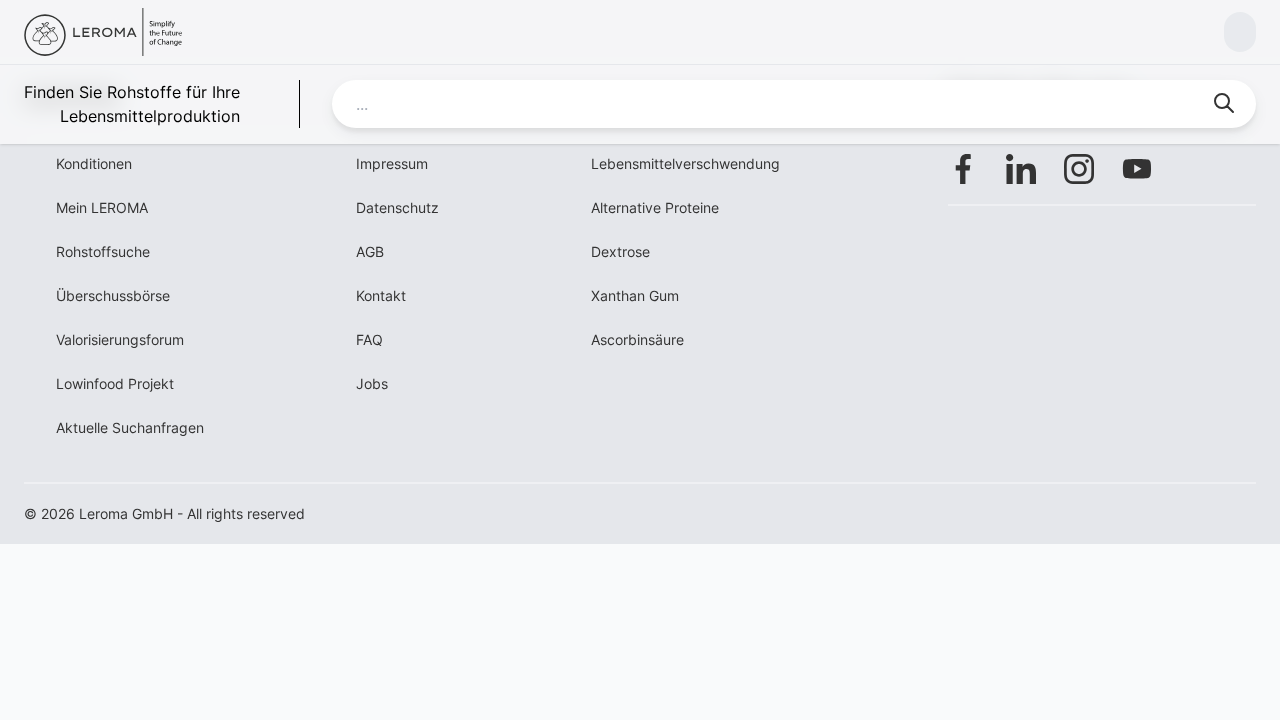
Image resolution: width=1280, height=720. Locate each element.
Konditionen (94, 163)
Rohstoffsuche (103, 251)
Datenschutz (397, 207)
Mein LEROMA (102, 207)
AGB (370, 251)
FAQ (369, 339)
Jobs (372, 383)
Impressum (392, 163)
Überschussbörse (113, 295)
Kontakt (381, 295)
